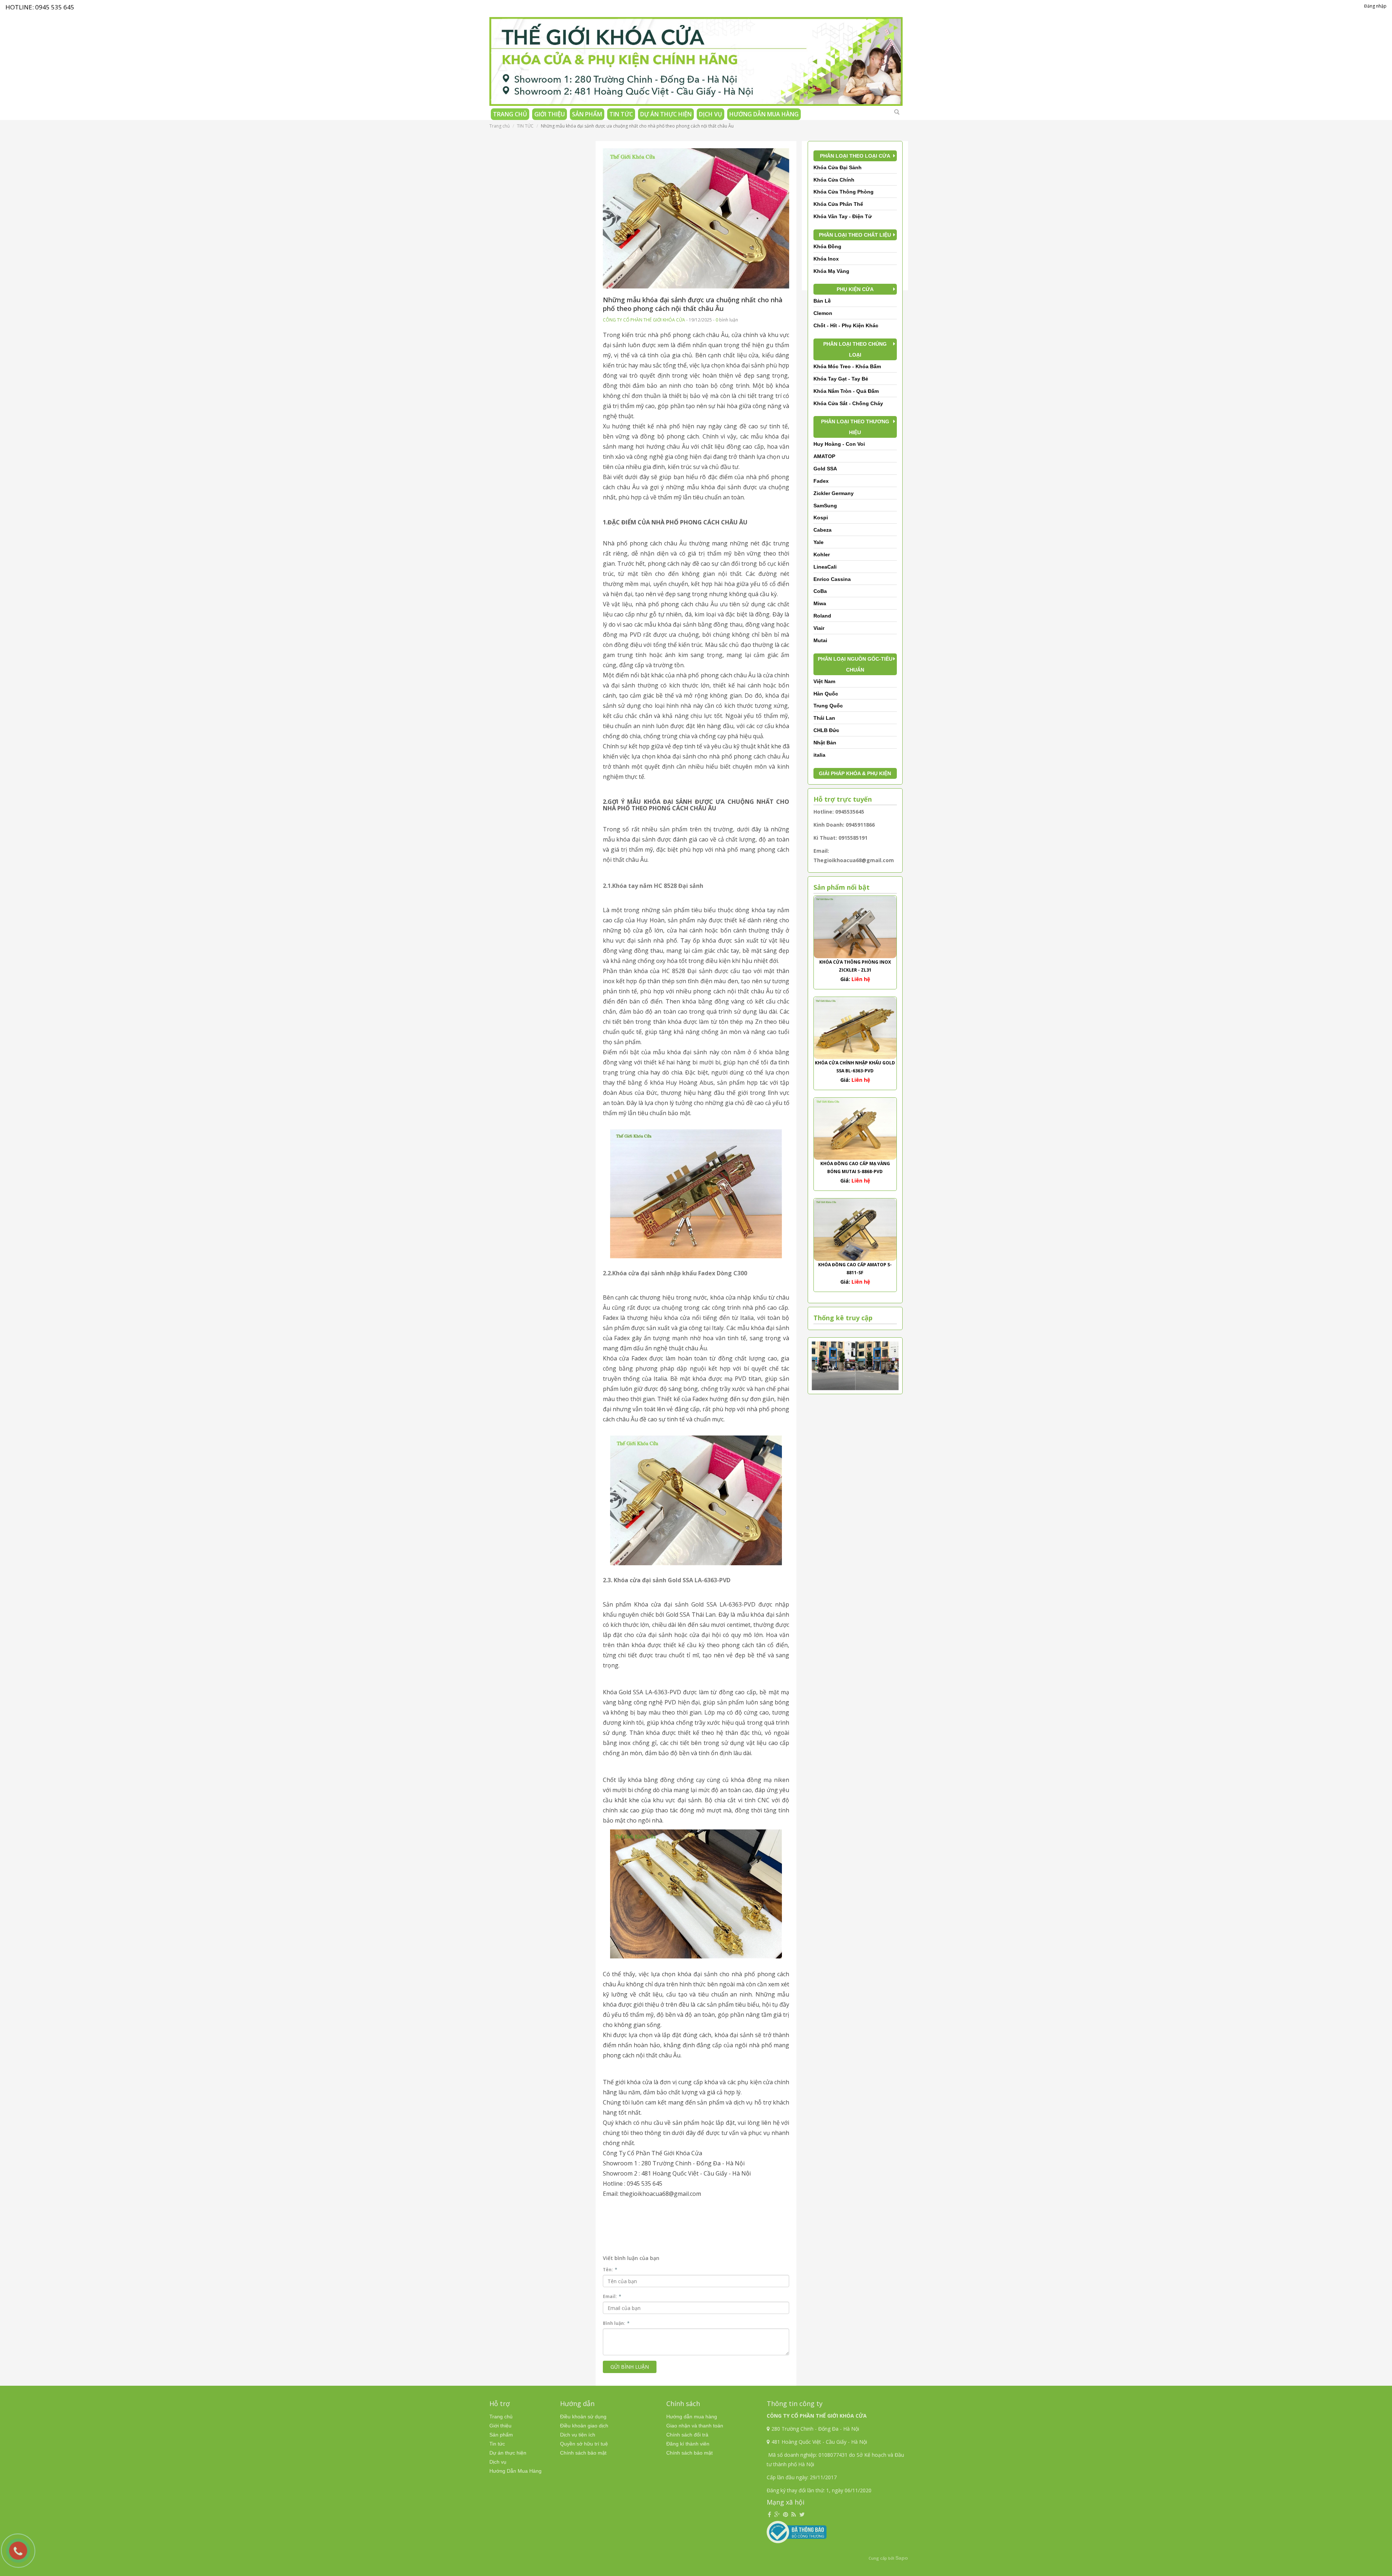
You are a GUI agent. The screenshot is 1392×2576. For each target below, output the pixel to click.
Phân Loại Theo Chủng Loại (855, 349)
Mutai (820, 640)
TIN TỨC (525, 126)
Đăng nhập (1375, 6)
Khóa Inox (826, 259)
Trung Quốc (828, 706)
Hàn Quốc (826, 694)
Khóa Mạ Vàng (831, 271)
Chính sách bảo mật (583, 2453)
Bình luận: (616, 2323)
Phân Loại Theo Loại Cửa (855, 156)
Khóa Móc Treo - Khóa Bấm (847, 366)
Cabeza (823, 530)
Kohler (822, 554)
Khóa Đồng (827, 246)
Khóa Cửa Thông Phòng (844, 192)
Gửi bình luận (630, 2367)
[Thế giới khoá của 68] (696, 59)
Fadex (821, 481)
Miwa (820, 603)
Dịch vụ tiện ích (578, 2435)
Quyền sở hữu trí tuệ (584, 2444)
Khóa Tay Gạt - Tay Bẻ (841, 379)
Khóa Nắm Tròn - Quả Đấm (846, 391)
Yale (819, 542)
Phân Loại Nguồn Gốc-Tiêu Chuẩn (855, 664)
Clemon (823, 313)
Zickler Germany (834, 493)
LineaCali (825, 567)
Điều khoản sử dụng (583, 2417)
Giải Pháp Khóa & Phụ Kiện (855, 773)
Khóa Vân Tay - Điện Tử (843, 216)
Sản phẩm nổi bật (842, 887)
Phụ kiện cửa (855, 289)
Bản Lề (822, 301)
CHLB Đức (826, 730)
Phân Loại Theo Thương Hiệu (855, 427)
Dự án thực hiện (666, 114)
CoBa (820, 591)
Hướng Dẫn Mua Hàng (764, 114)
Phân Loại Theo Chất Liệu (855, 235)
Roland (822, 616)
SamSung (825, 506)
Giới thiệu (550, 114)
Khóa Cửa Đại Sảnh (838, 167)
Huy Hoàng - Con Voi (839, 444)
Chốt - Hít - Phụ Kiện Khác (846, 325)
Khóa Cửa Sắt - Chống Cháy (848, 403)
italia (819, 755)
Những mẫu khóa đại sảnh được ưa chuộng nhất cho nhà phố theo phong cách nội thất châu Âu (693, 304)
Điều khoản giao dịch (584, 2426)
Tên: (610, 2270)
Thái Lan (824, 718)
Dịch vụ (710, 114)
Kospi (821, 518)
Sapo (902, 2558)
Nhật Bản (825, 743)
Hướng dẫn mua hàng (692, 2417)
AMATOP (824, 456)
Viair (819, 628)
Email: (612, 2296)
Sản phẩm (587, 114)
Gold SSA (825, 469)
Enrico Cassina (832, 579)
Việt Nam (824, 681)
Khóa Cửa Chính (834, 180)
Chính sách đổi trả (687, 2435)
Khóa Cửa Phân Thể (838, 204)
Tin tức (621, 114)
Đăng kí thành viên (688, 2444)
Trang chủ (510, 114)
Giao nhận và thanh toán (695, 2426)
